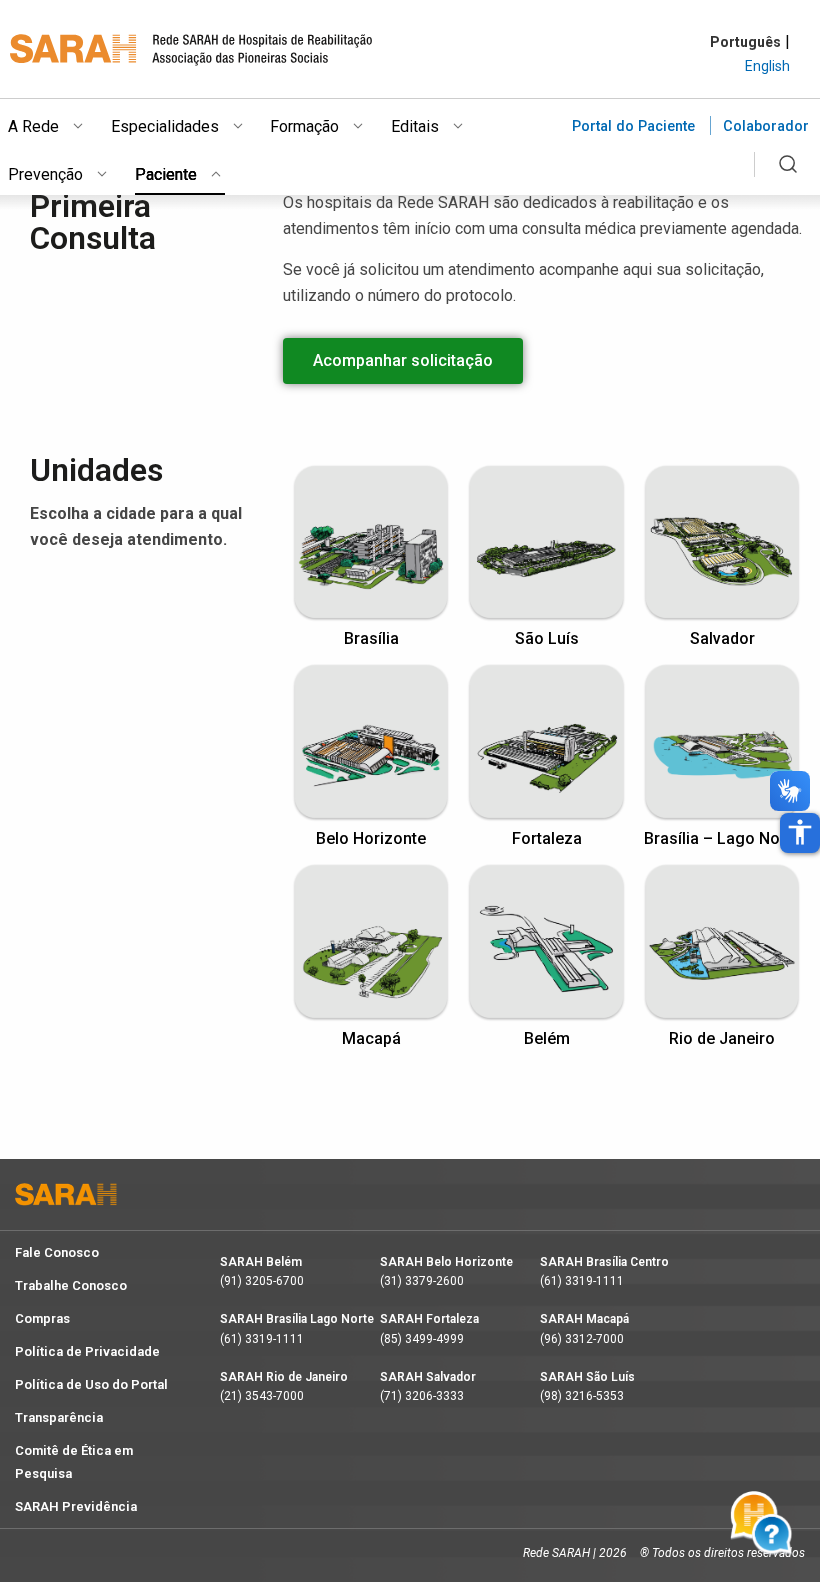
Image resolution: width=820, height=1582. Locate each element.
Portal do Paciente (633, 126)
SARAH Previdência (76, 1506)
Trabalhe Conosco (71, 1285)
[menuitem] (59, 123)
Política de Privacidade (87, 1351)
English (767, 66)
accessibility (800, 832)
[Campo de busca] (787, 176)
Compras (42, 1318)
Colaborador (766, 126)
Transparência (59, 1417)
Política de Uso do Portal (91, 1384)
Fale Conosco (57, 1252)
